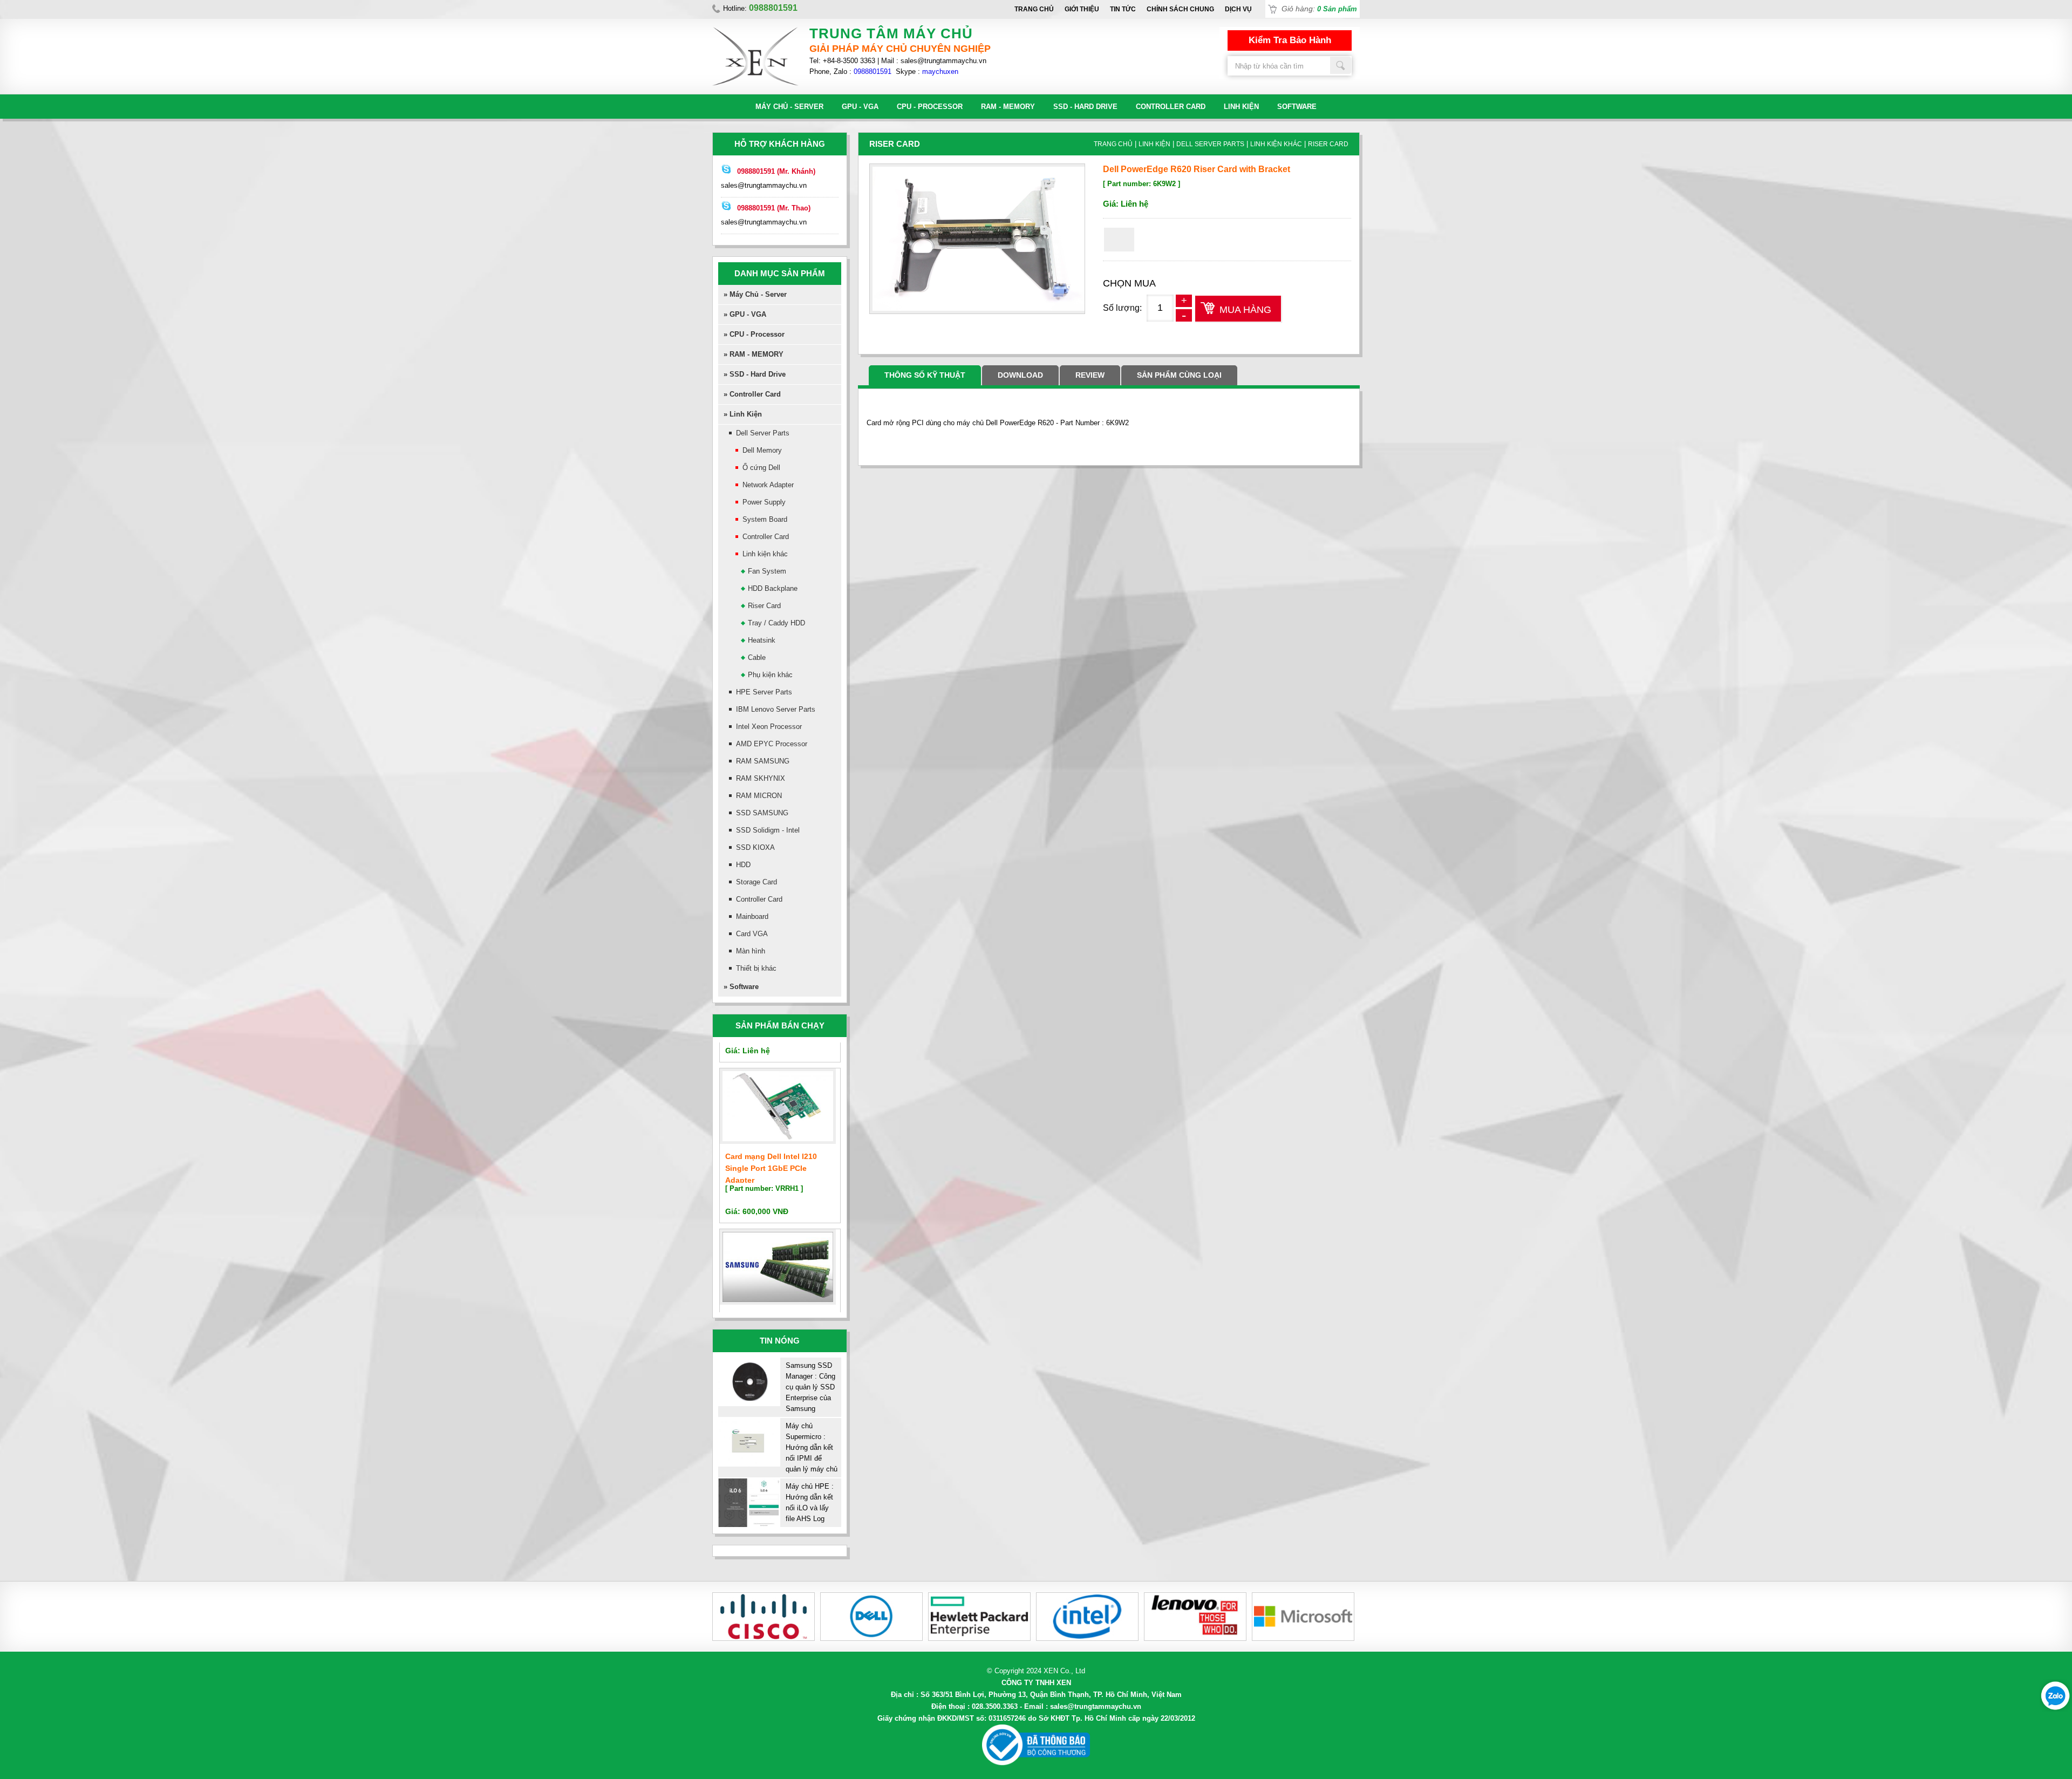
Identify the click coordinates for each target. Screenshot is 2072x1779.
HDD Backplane (773, 588)
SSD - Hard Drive (1085, 107)
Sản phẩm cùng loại (1179, 375)
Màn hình (751, 951)
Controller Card (1171, 107)
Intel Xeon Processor (769, 727)
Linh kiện (1241, 107)
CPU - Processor (930, 107)
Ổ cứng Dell (761, 468)
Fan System (767, 571)
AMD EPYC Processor (772, 744)
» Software (741, 987)
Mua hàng (1245, 310)
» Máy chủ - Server (755, 294)
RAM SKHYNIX (761, 778)
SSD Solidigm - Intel (768, 830)
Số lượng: (1122, 308)
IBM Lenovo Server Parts (776, 709)
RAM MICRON (759, 796)
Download (1020, 375)
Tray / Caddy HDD (776, 623)
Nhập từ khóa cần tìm (1341, 65)
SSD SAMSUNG (762, 813)
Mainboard (752, 916)
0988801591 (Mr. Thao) (774, 208)
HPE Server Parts (764, 692)
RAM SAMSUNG (763, 761)
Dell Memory (762, 450)
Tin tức (1123, 9)
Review (1090, 375)
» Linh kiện (743, 414)
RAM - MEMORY (1008, 107)
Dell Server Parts (763, 433)
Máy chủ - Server (789, 107)
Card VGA (752, 934)
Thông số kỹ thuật (925, 375)
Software (1297, 107)
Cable (757, 657)
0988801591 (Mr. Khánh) (776, 171)
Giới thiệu (1082, 9)
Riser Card (764, 606)
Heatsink (762, 640)
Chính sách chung (1180, 9)
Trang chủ (1034, 9)
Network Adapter (768, 485)
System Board (765, 519)
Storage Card (756, 882)
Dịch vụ (1238, 9)
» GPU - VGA (745, 314)
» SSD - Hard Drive (755, 374)
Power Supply (764, 502)
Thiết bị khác (756, 968)
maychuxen (940, 71)
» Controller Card (752, 394)
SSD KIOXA (755, 847)
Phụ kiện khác (770, 675)
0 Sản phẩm (1337, 9)
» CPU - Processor (754, 334)
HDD (743, 865)
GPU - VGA (860, 107)
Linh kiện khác (765, 554)
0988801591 (873, 71)
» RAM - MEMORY (754, 354)
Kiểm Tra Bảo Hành (1290, 40)
